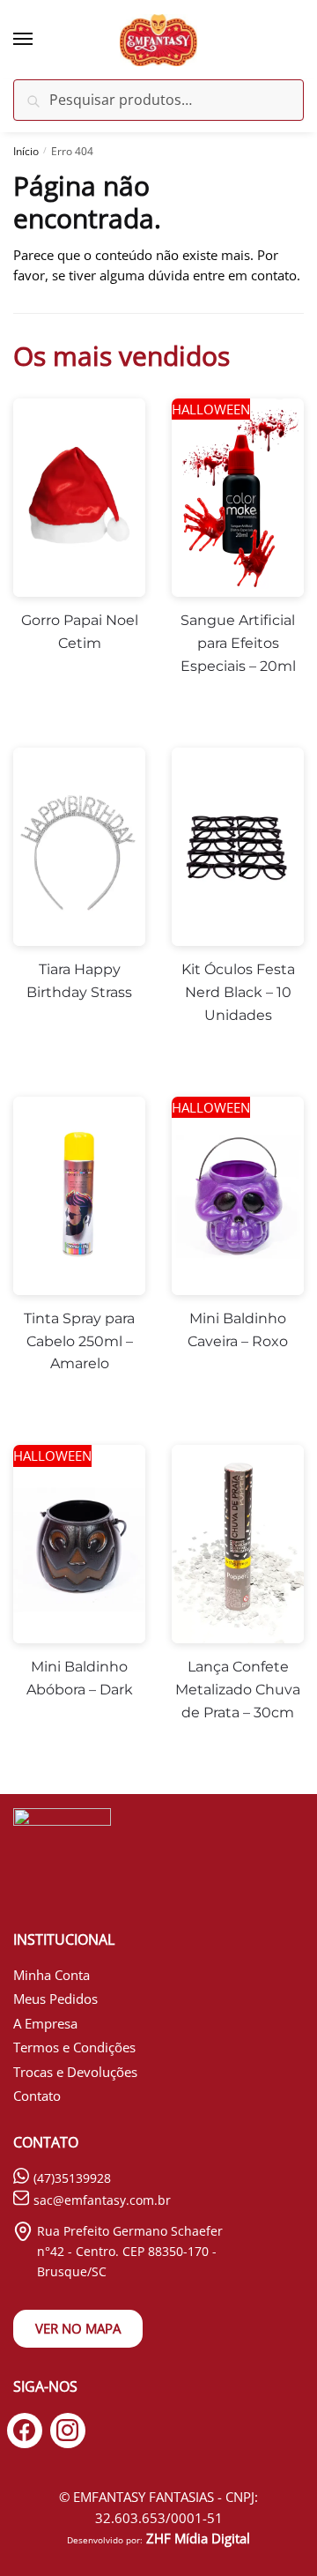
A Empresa (45, 2023)
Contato (37, 2096)
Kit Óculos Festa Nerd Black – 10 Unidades (238, 992)
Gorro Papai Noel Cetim (80, 632)
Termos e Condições (74, 2047)
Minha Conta (52, 1975)
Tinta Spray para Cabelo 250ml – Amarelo (79, 1341)
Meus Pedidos (55, 1999)
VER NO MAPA (78, 2328)
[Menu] (40, 40)
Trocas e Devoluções (75, 2072)
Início (26, 151)
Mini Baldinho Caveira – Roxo (238, 1330)
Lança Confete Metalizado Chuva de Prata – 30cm (238, 1690)
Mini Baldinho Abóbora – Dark (80, 1678)
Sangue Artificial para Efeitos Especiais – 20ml (238, 643)
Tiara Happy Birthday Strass (79, 981)
